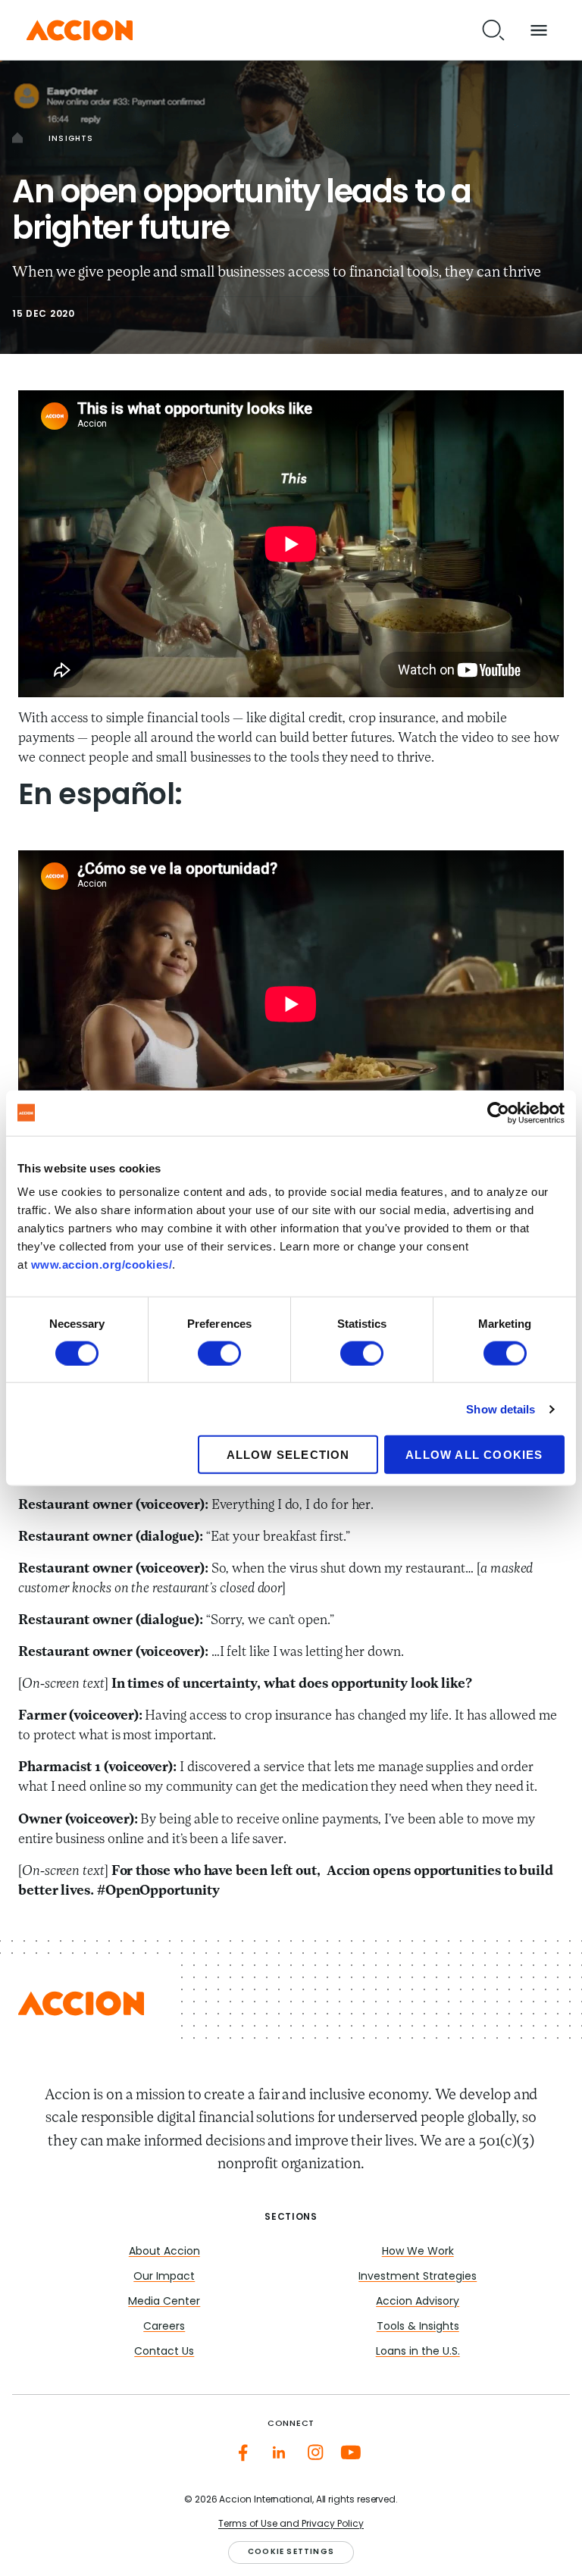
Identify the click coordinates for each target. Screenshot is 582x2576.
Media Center (164, 2302)
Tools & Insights (418, 2327)
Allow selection (288, 1455)
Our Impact (164, 2277)
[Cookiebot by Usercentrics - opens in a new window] (498, 1113)
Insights (71, 139)
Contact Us (164, 2352)
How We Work (418, 2252)
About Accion (164, 2252)
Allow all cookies (474, 1455)
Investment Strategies (418, 2277)
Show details (501, 1409)
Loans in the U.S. (418, 2352)
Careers (164, 2327)
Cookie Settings (291, 2552)
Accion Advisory (418, 2302)
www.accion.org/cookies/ (102, 1265)
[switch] (219, 1353)
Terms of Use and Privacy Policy (291, 2524)
